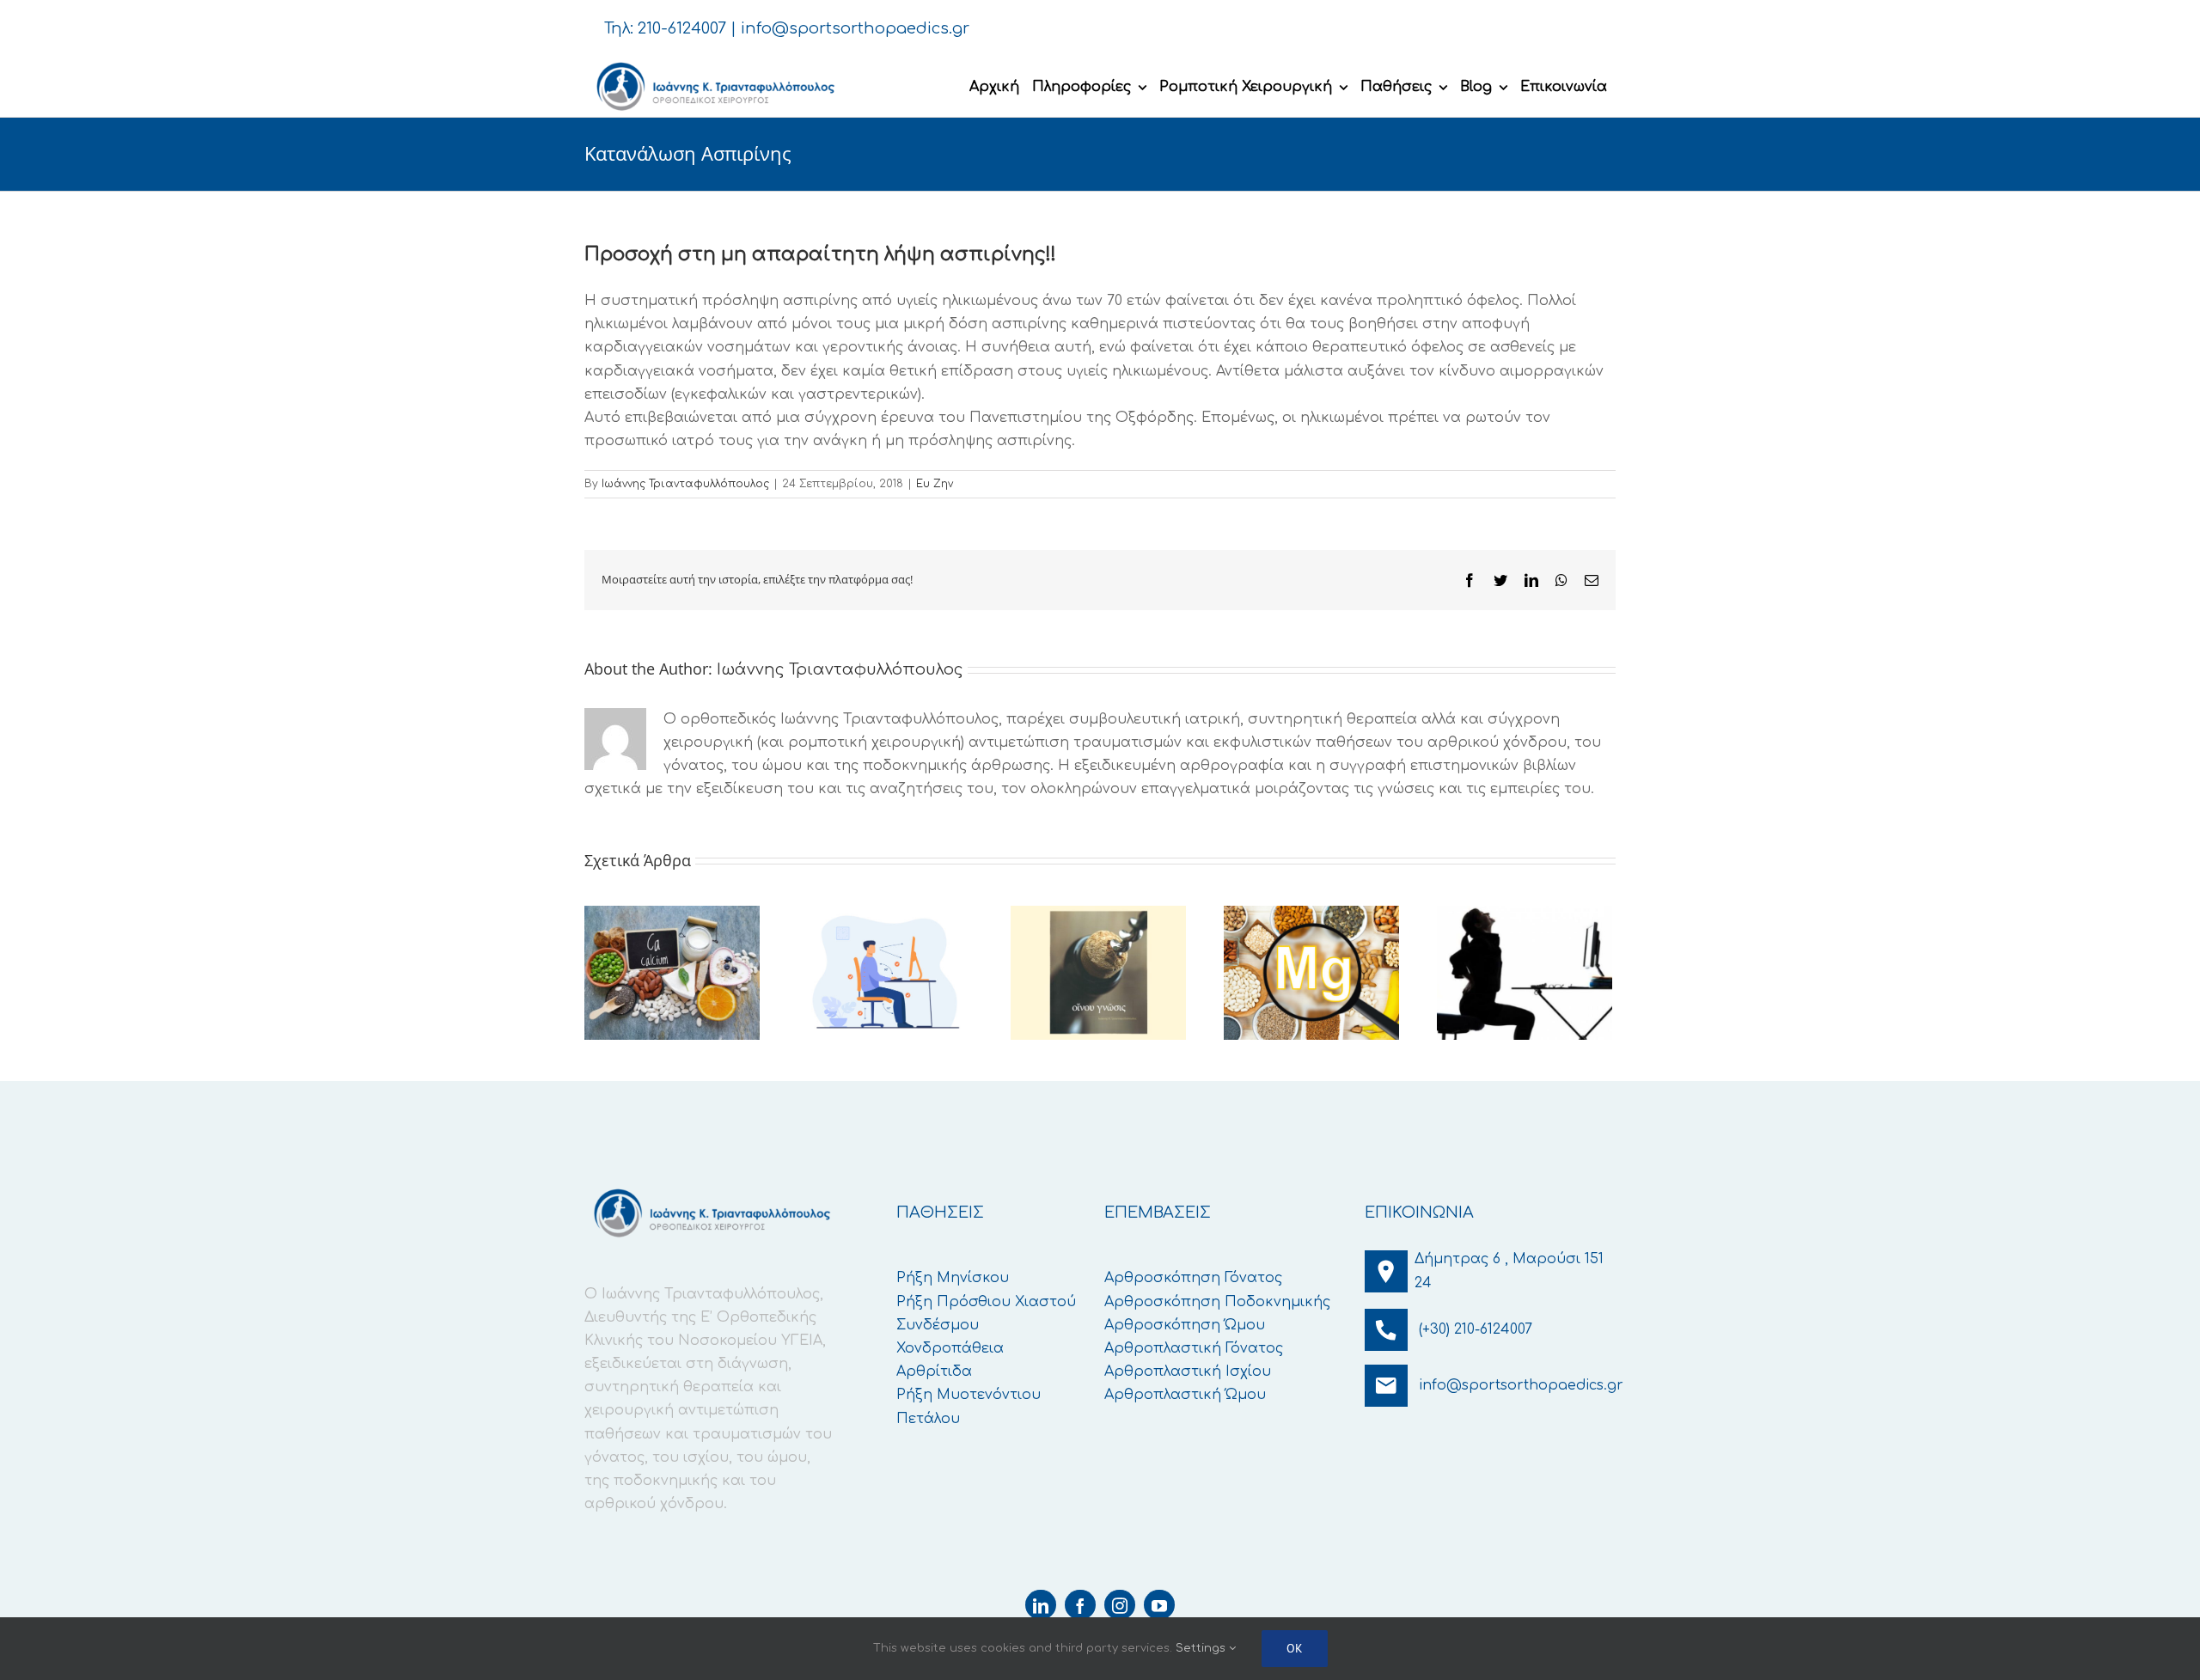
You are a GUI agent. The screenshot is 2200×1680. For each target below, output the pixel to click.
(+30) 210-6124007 (1476, 1329)
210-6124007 (682, 28)
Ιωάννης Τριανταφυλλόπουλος (685, 484)
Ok (1295, 1648)
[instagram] (1120, 1605)
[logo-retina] (714, 64)
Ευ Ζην (935, 484)
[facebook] (1080, 1605)
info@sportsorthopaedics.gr (855, 28)
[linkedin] (1041, 1605)
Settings (1202, 1648)
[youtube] (1159, 1605)
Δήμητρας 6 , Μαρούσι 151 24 (1509, 1271)
